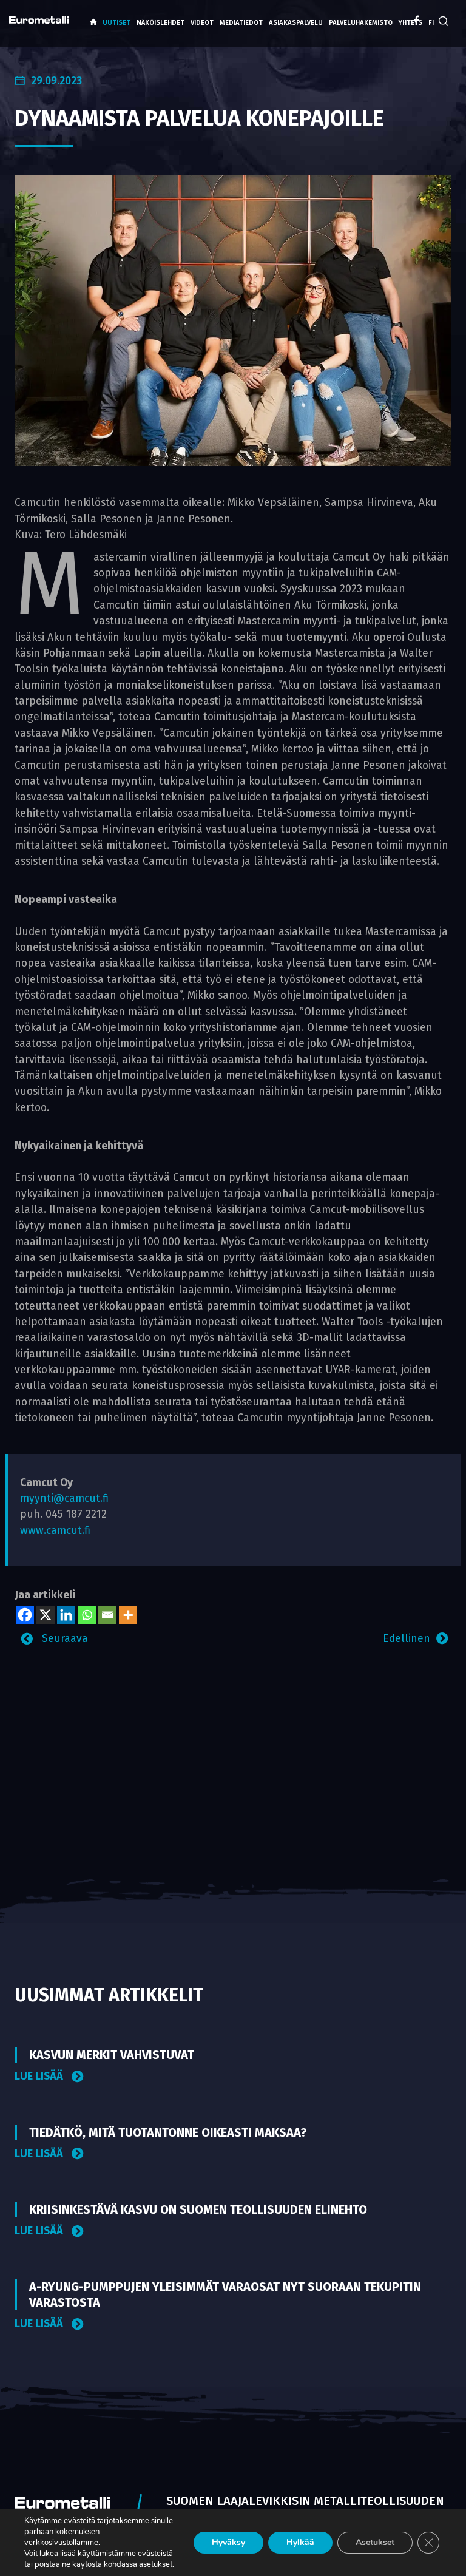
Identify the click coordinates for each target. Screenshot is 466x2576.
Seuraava (63, 1639)
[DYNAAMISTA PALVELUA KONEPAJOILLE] (233, 320)
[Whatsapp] (87, 1615)
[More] (128, 1615)
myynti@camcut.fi (64, 1499)
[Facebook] (25, 1615)
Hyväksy (228, 2542)
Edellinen (407, 1639)
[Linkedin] (66, 1615)
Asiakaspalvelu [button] (296, 23)
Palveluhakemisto (361, 23)
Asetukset (375, 2542)
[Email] (107, 1615)
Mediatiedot (241, 23)
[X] (46, 1615)
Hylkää (300, 2542)
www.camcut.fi (55, 1531)
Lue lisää (40, 2076)
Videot (202, 23)
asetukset (156, 2564)
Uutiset (116, 23)
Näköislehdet (160, 23)
